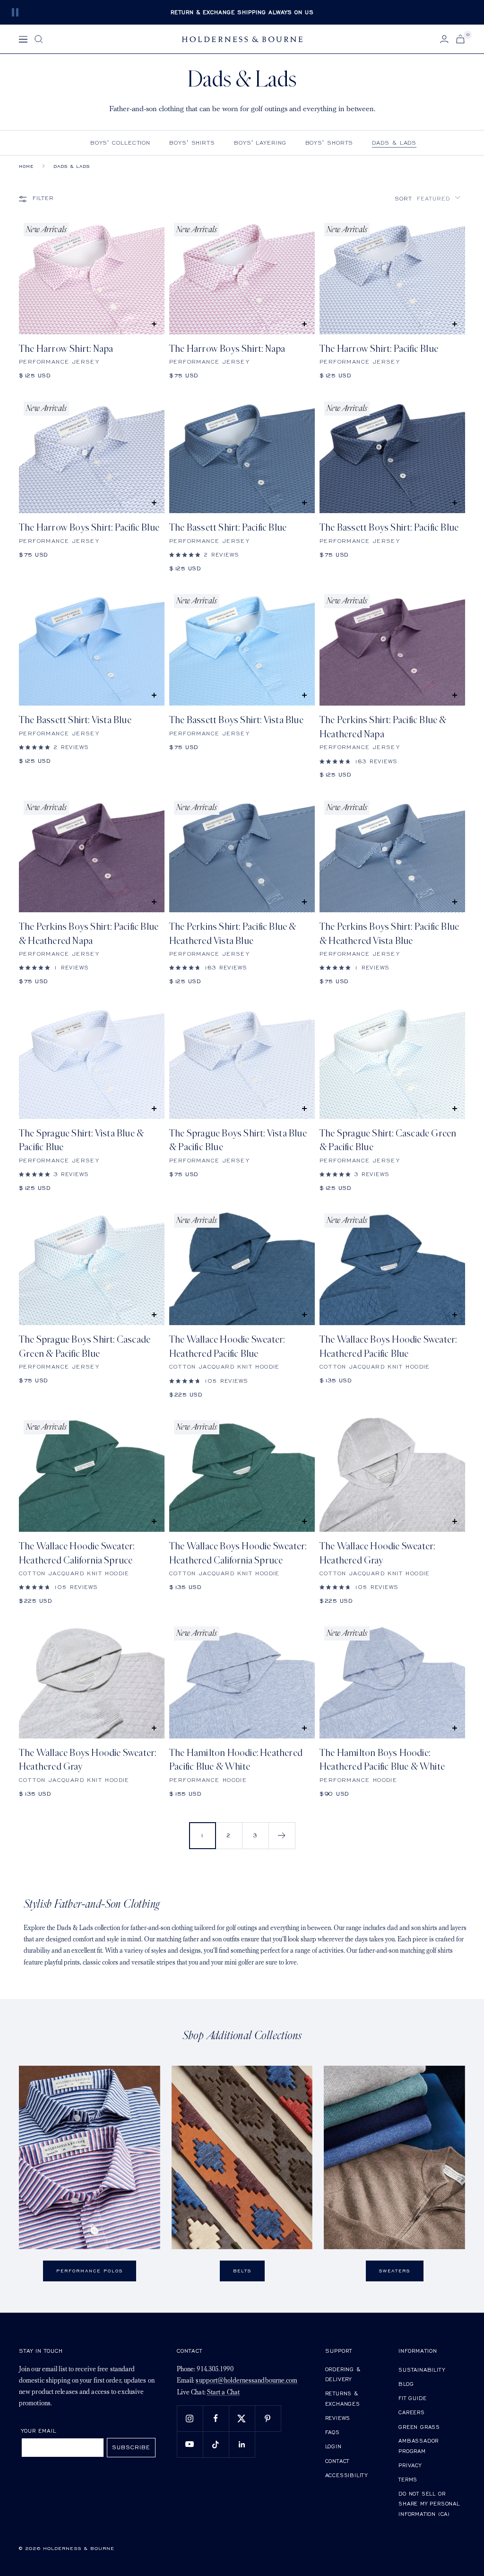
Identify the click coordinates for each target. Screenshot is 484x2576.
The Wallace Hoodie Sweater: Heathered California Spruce (77, 1553)
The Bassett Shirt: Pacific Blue (228, 528)
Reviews (338, 2418)
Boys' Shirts (192, 143)
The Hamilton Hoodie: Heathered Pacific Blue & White (236, 1760)
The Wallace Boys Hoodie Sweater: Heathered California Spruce (238, 1553)
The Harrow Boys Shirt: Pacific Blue (89, 528)
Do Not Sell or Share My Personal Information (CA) (429, 2504)
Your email (39, 2431)
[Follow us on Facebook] (216, 2418)
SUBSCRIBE (131, 2447)
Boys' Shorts (329, 143)
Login (333, 2446)
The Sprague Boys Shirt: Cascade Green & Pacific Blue (85, 1346)
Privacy (410, 2465)
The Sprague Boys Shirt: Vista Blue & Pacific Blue (238, 1140)
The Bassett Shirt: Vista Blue (75, 720)
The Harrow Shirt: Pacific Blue (379, 349)
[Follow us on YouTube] (190, 2444)
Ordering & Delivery (343, 2374)
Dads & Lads (394, 143)
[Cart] (460, 39)
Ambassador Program (419, 2446)
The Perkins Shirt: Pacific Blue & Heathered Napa (383, 727)
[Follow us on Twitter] (242, 2418)
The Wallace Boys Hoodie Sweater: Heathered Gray (87, 1760)
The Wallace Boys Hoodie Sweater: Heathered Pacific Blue (388, 1346)
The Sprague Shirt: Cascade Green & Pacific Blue (388, 1140)
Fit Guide (412, 2398)
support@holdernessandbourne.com (246, 2381)
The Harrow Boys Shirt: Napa (227, 349)
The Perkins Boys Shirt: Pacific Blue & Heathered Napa (89, 934)
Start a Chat (223, 2393)
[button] (428, 198)
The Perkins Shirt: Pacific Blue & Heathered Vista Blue (233, 934)
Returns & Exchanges (343, 2398)
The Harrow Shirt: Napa (66, 349)
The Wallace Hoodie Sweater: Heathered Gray (377, 1553)
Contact (337, 2461)
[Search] (39, 39)
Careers (412, 2412)
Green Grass (419, 2427)
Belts (242, 2271)
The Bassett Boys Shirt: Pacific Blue (389, 528)
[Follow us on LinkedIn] (242, 2444)
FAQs (333, 2432)
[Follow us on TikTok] (216, 2444)
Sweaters (395, 2271)
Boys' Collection (120, 143)
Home (26, 166)
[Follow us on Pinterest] (268, 2418)
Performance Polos (90, 2271)
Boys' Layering (260, 143)
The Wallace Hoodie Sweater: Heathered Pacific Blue (227, 1346)
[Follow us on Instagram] (190, 2418)
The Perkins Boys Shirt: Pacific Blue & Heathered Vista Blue (389, 934)
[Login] (444, 39)
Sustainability (422, 2370)
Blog (406, 2384)
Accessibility (346, 2475)
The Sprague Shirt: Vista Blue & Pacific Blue (81, 1140)
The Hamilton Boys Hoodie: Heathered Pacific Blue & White (382, 1760)
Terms (408, 2479)
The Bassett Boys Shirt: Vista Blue (236, 720)
